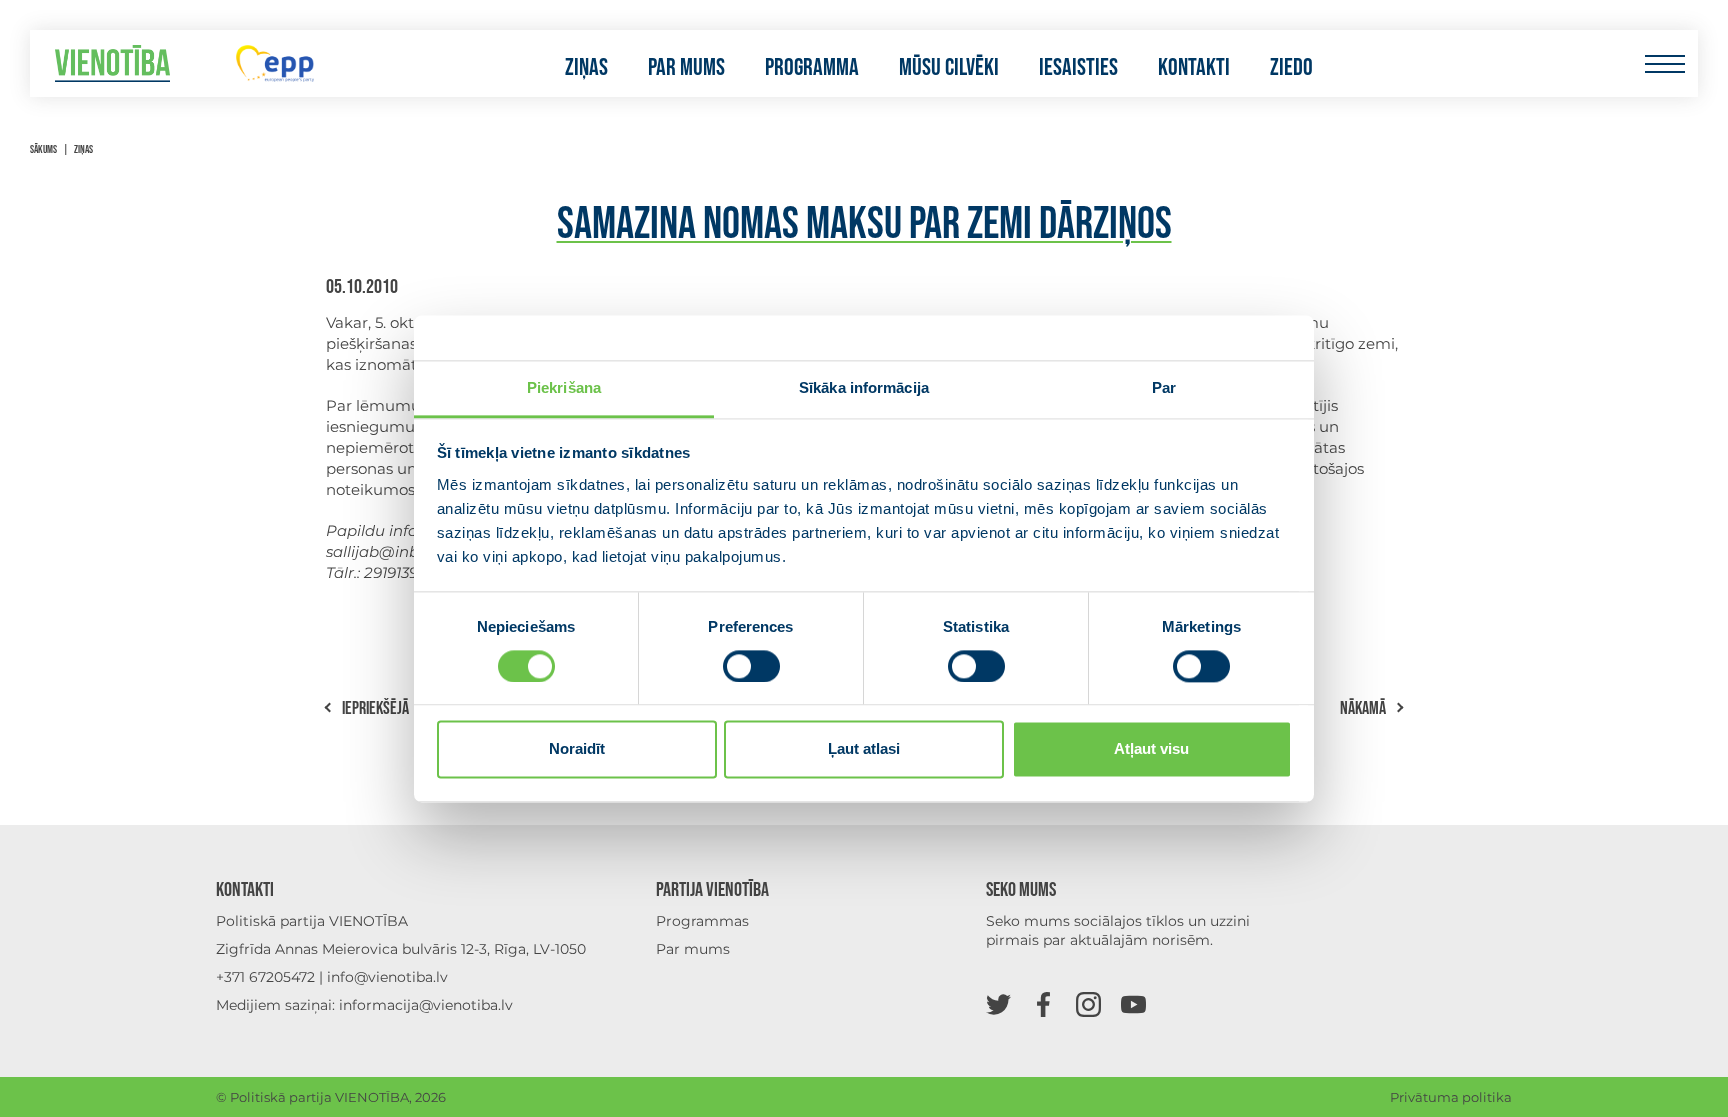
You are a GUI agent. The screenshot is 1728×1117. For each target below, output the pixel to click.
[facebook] (1043, 1003)
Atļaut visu (1151, 749)
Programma (812, 68)
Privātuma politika (1451, 1097)
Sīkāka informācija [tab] (864, 387)
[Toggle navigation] (1664, 63)
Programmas (702, 921)
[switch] (751, 666)
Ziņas (586, 68)
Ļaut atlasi (864, 749)
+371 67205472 (265, 977)
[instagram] (1088, 1003)
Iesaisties (1078, 68)
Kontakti (1194, 68)
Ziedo (1291, 68)
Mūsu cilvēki (949, 68)
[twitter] (998, 1003)
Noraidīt (577, 749)
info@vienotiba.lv (387, 977)
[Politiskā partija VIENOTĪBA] (112, 63)
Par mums (686, 68)
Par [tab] (1164, 387)
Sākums (43, 149)
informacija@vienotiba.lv (426, 1005)
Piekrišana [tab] (564, 387)
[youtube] (1133, 1003)
